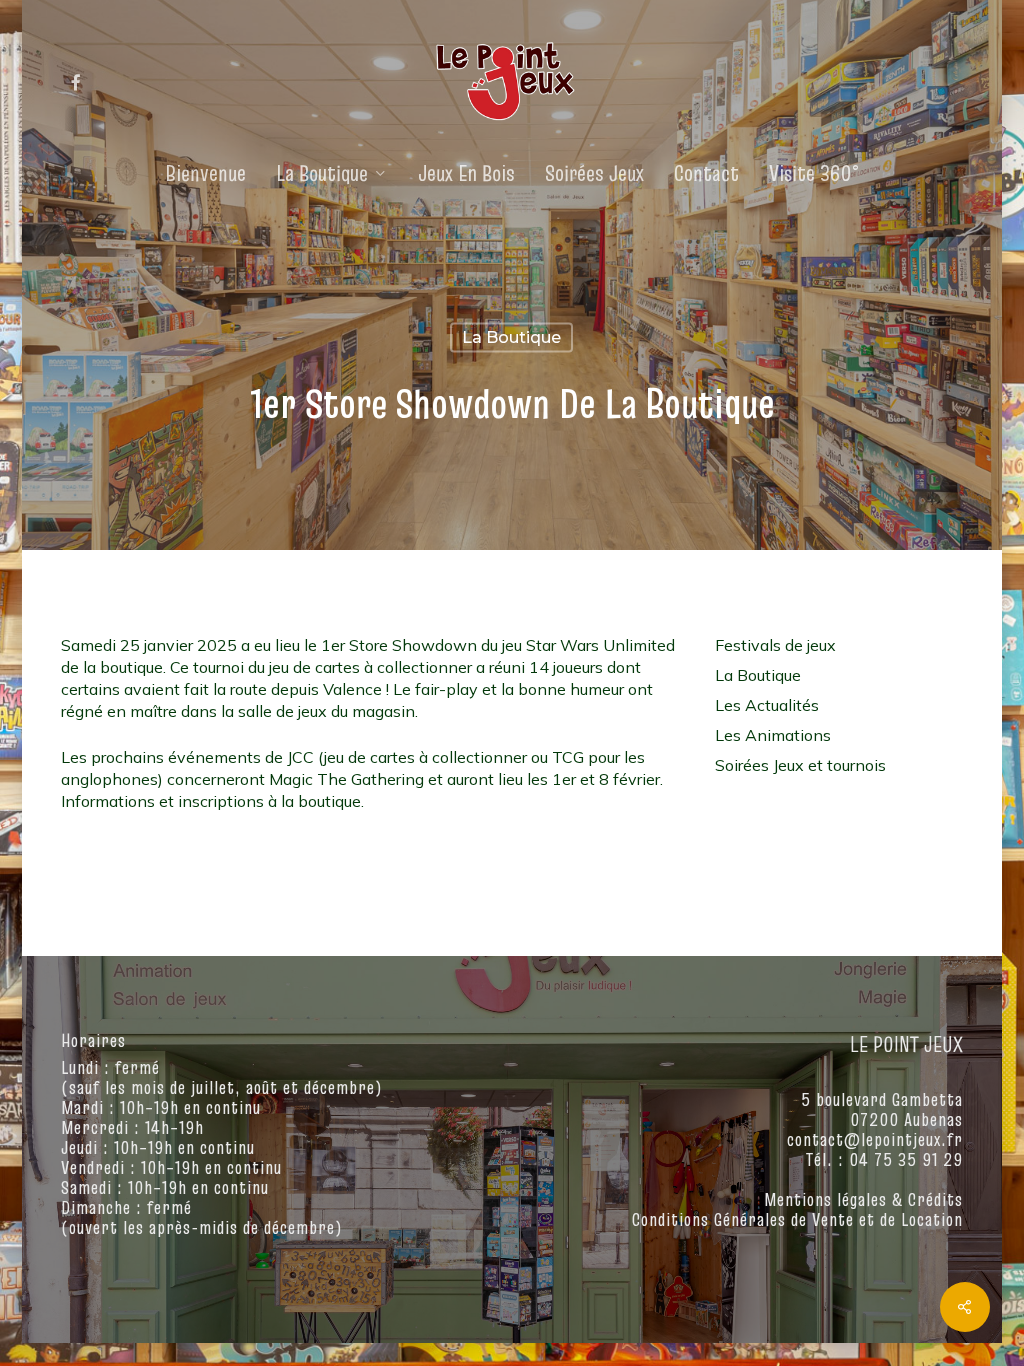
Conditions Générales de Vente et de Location (797, 1219)
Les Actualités (767, 705)
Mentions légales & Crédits (863, 1199)
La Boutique (511, 337)
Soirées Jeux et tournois (800, 765)
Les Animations (773, 735)
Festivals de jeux (775, 645)
